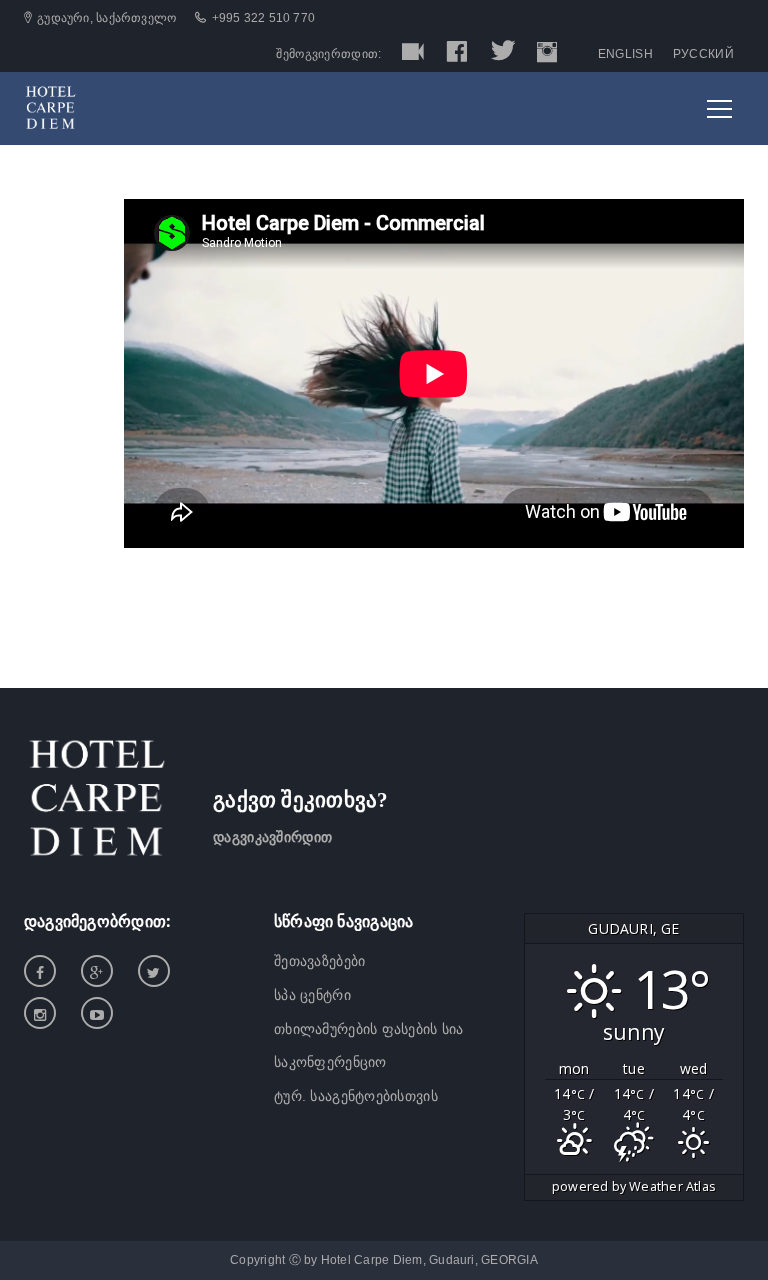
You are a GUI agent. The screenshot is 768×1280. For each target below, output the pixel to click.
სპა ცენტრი (312, 995)
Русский (703, 54)
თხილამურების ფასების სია (369, 1029)
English (625, 54)
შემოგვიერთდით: (328, 54)
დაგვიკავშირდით (272, 836)
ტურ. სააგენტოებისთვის (356, 1096)
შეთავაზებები (319, 961)
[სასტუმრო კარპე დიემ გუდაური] (50, 106)
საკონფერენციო (330, 1062)
